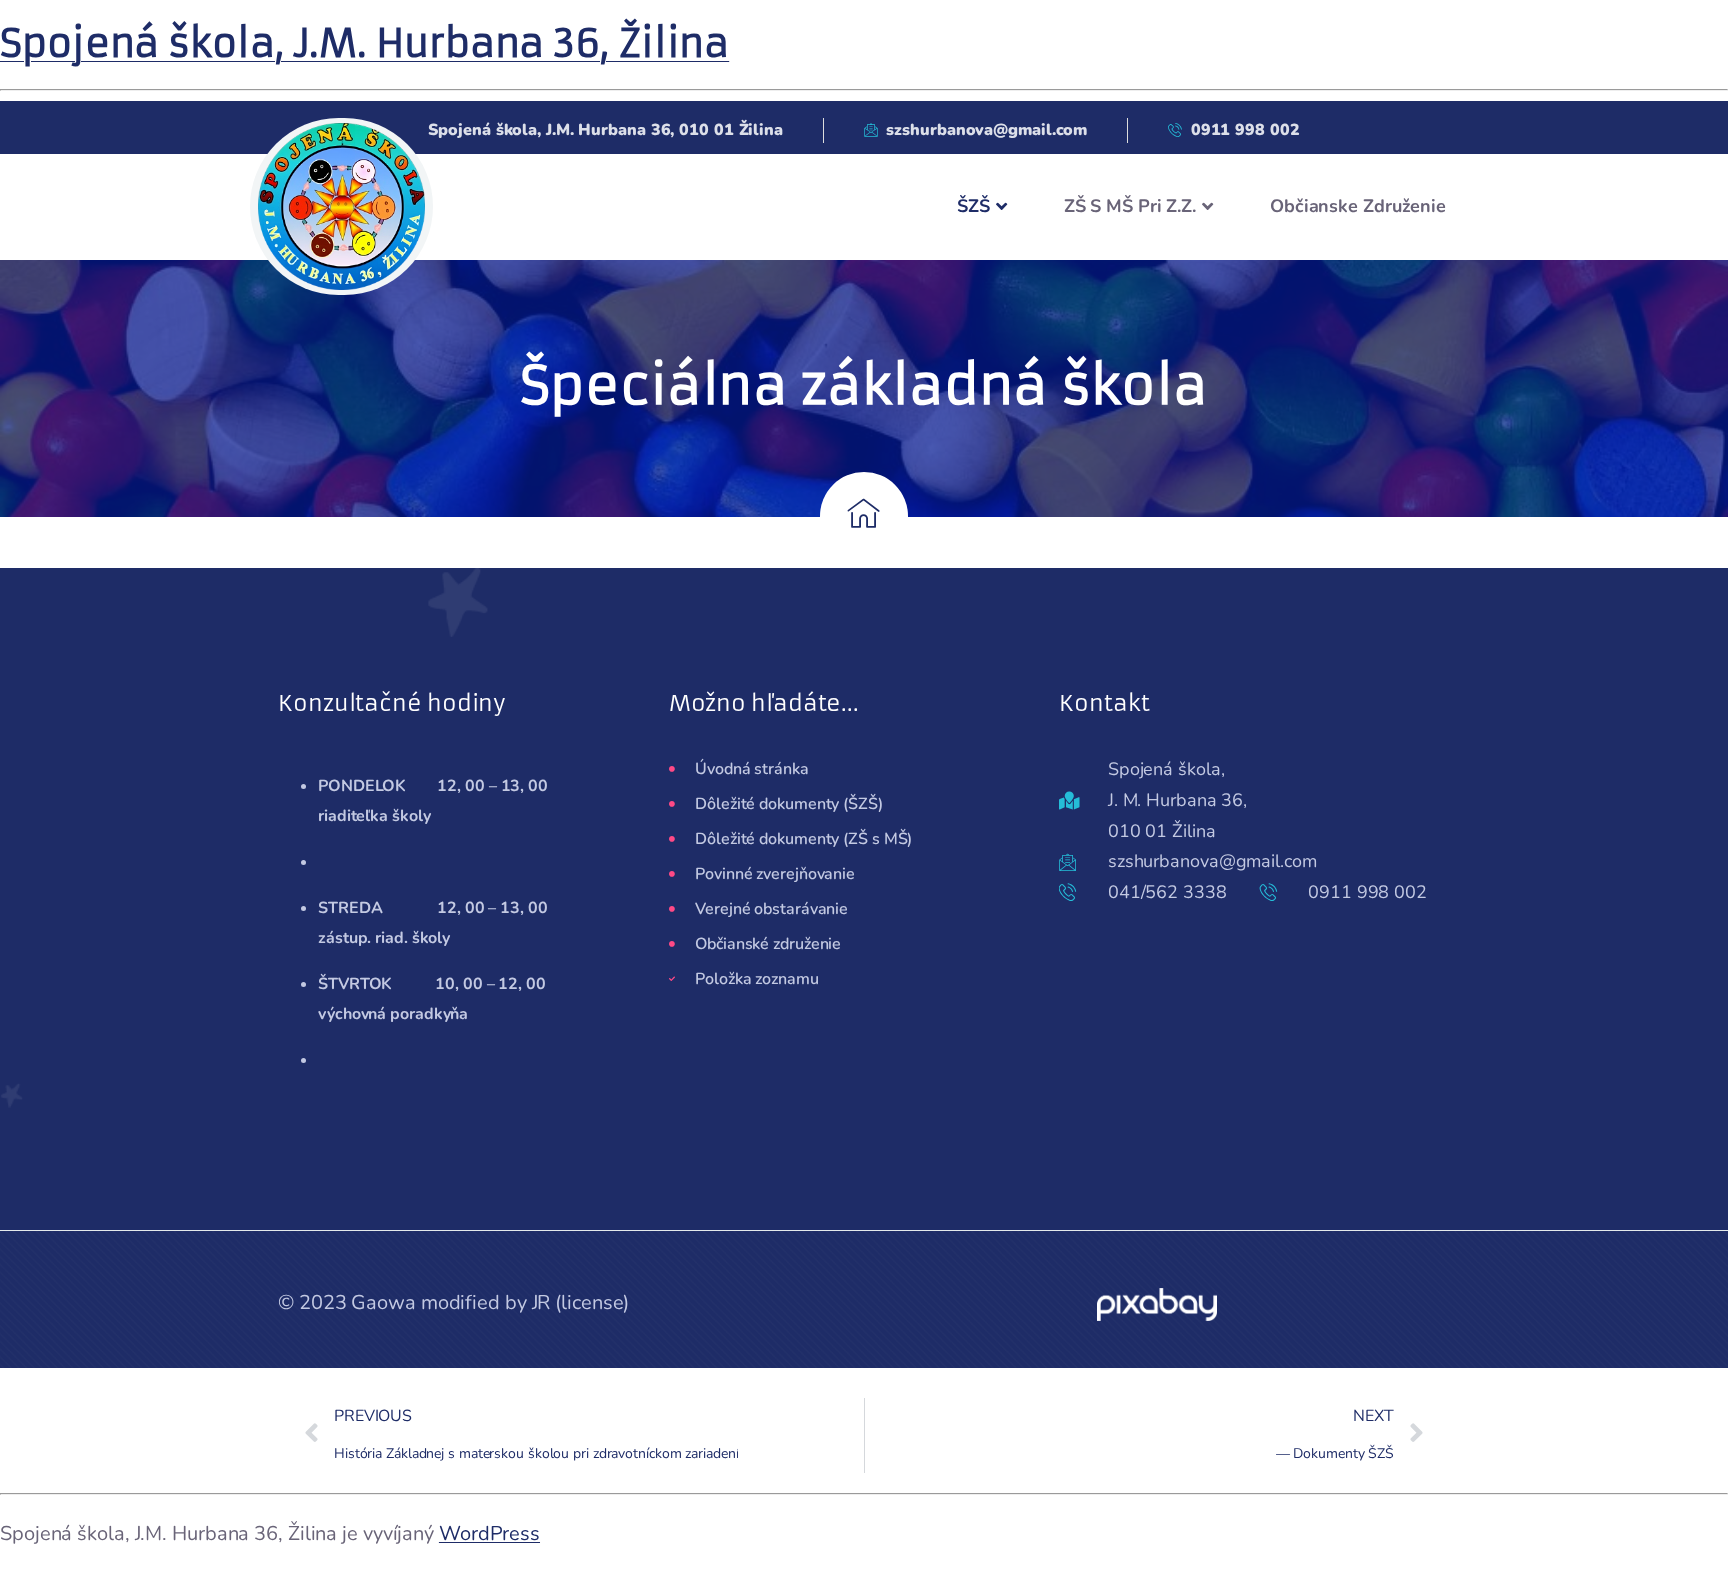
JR (541, 1302)
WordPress (489, 1533)
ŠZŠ (973, 206)
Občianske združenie (1358, 206)
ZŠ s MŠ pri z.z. (1130, 206)
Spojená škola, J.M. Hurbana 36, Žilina (364, 43)
